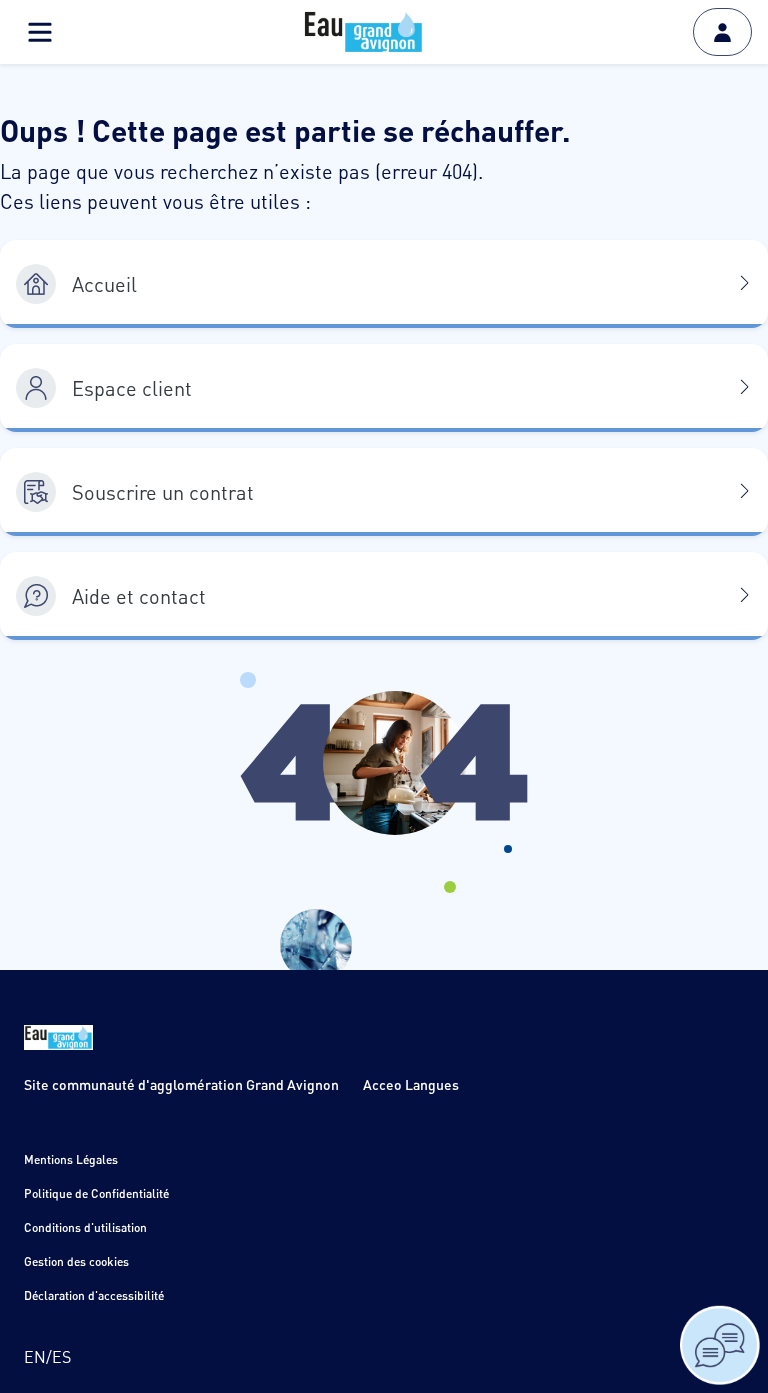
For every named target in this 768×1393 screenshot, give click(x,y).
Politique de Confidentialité (96, 1193)
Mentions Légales (71, 1159)
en (35, 1356)
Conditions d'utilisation (85, 1227)
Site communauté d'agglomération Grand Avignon (181, 1084)
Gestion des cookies (76, 1261)
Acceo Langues (411, 1084)
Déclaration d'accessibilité (94, 1295)
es (61, 1356)
